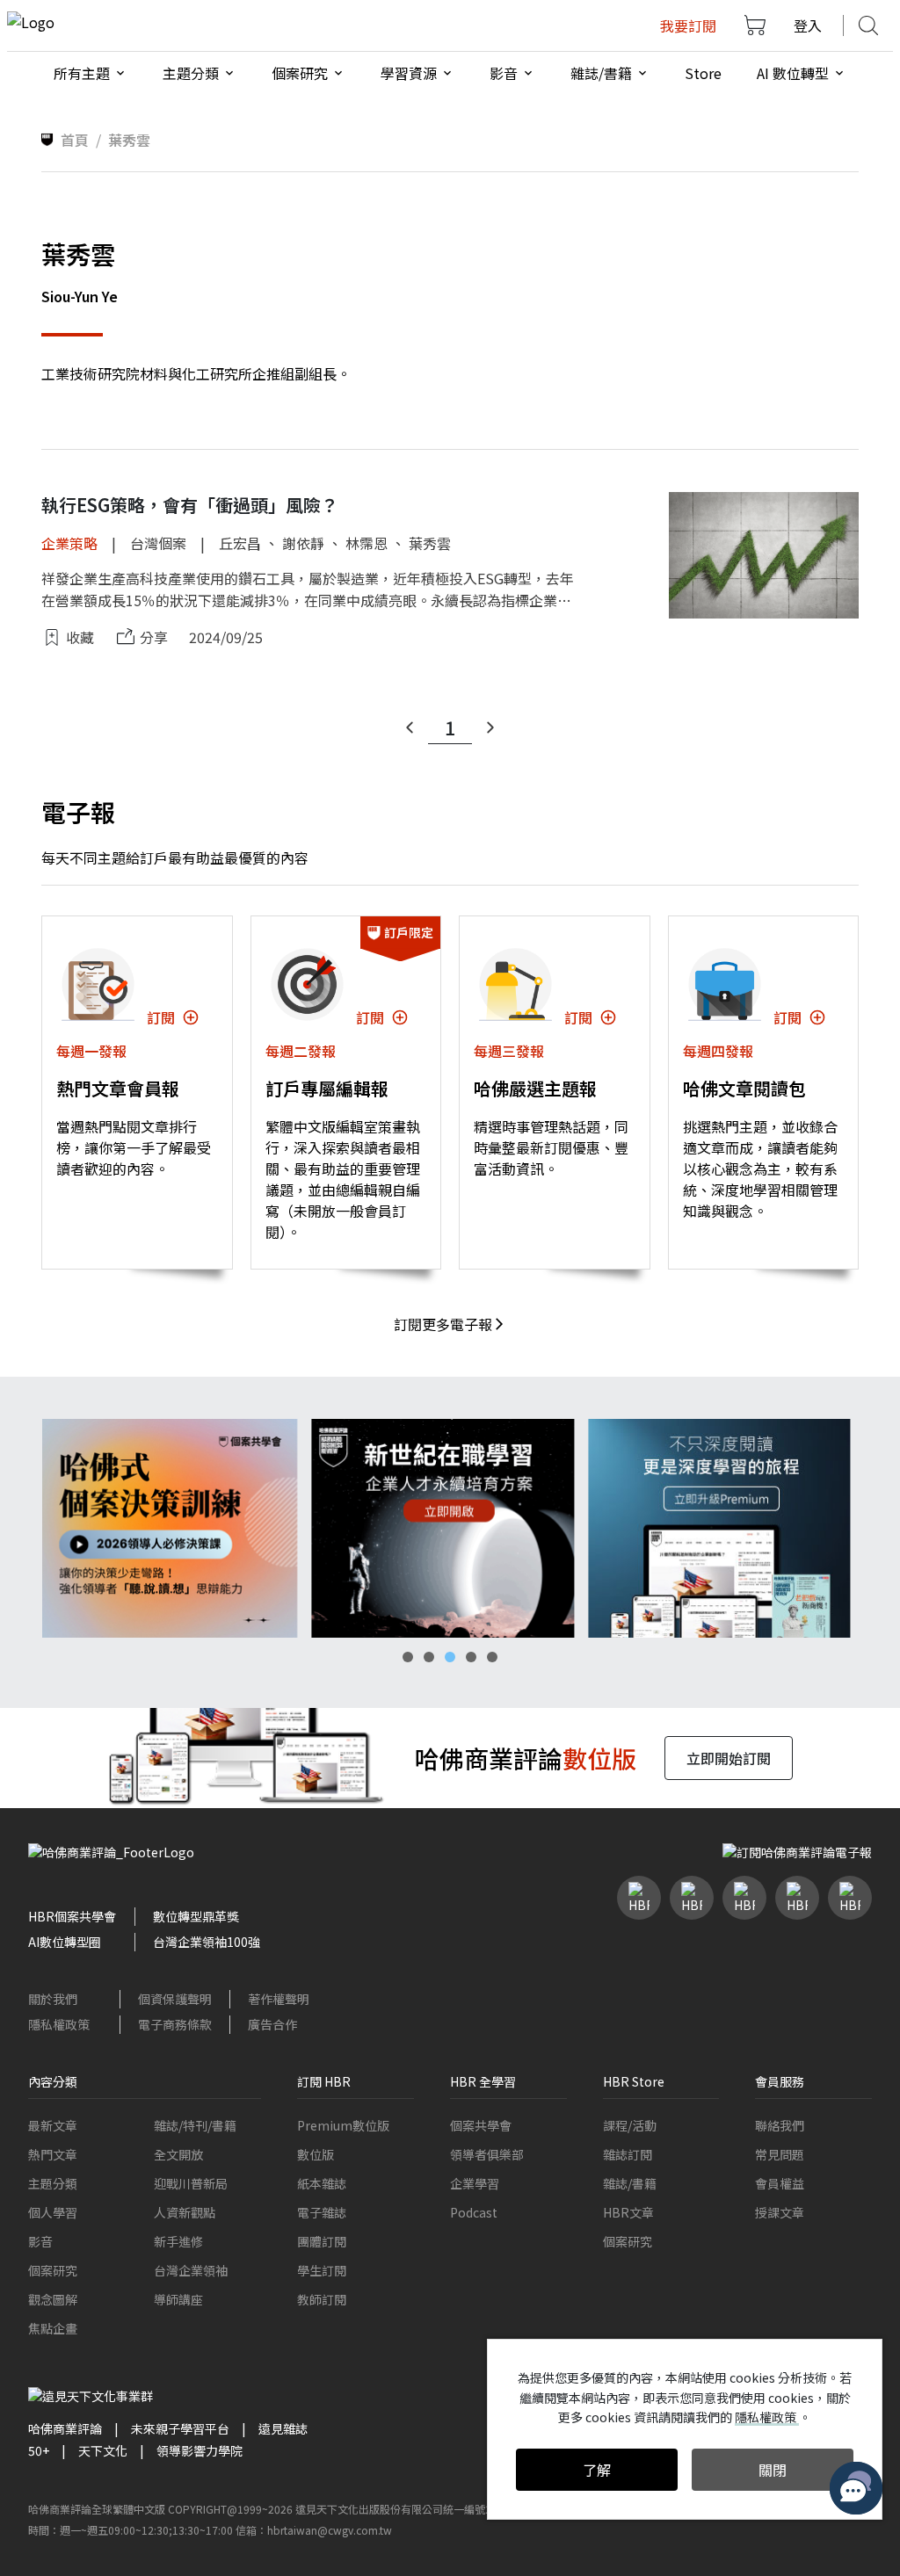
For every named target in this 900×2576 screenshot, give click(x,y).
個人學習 (53, 2212)
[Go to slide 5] (492, 1657)
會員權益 (780, 2183)
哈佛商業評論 (65, 2428)
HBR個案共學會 (72, 1916)
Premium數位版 (343, 2125)
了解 (597, 2470)
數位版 (316, 2154)
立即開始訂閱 (729, 1758)
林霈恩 (367, 543)
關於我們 (53, 1999)
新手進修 (178, 2241)
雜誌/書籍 (630, 2183)
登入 (808, 25)
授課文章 (780, 2212)
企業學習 (475, 2183)
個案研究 (53, 2270)
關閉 (773, 2470)
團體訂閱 (322, 2241)
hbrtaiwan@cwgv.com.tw (330, 2530)
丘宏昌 (240, 543)
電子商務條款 (175, 2024)
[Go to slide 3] (450, 1657)
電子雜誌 (322, 2212)
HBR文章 (628, 2212)
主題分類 (53, 2183)
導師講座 (178, 2299)
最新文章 (53, 2125)
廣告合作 (272, 2024)
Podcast (474, 2212)
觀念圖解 (53, 2299)
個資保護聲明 (175, 1999)
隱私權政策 (59, 2024)
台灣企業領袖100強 (207, 1942)
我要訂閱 (688, 25)
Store (703, 73)
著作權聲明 (279, 1999)
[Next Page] (490, 727)
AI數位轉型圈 (65, 1942)
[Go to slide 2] (429, 1657)
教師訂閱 (322, 2299)
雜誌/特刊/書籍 (195, 2125)
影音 (40, 2241)
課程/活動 (630, 2125)
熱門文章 (53, 2154)
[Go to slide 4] (471, 1657)
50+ (39, 2450)
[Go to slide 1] (408, 1657)
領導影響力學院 (200, 2450)
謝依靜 (303, 543)
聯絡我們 (780, 2125)
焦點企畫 (53, 2328)
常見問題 (780, 2154)
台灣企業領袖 (191, 2270)
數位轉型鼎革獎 (196, 1916)
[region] (450, 1528)
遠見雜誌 (283, 2428)
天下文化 (103, 2450)
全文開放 (178, 2154)
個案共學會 (481, 2125)
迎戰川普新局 (191, 2183)
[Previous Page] (410, 727)
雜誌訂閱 (628, 2154)
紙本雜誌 (322, 2183)
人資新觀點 (185, 2212)
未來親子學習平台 (180, 2428)
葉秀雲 (430, 543)
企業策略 (69, 543)
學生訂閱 (322, 2270)
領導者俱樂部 (487, 2154)
